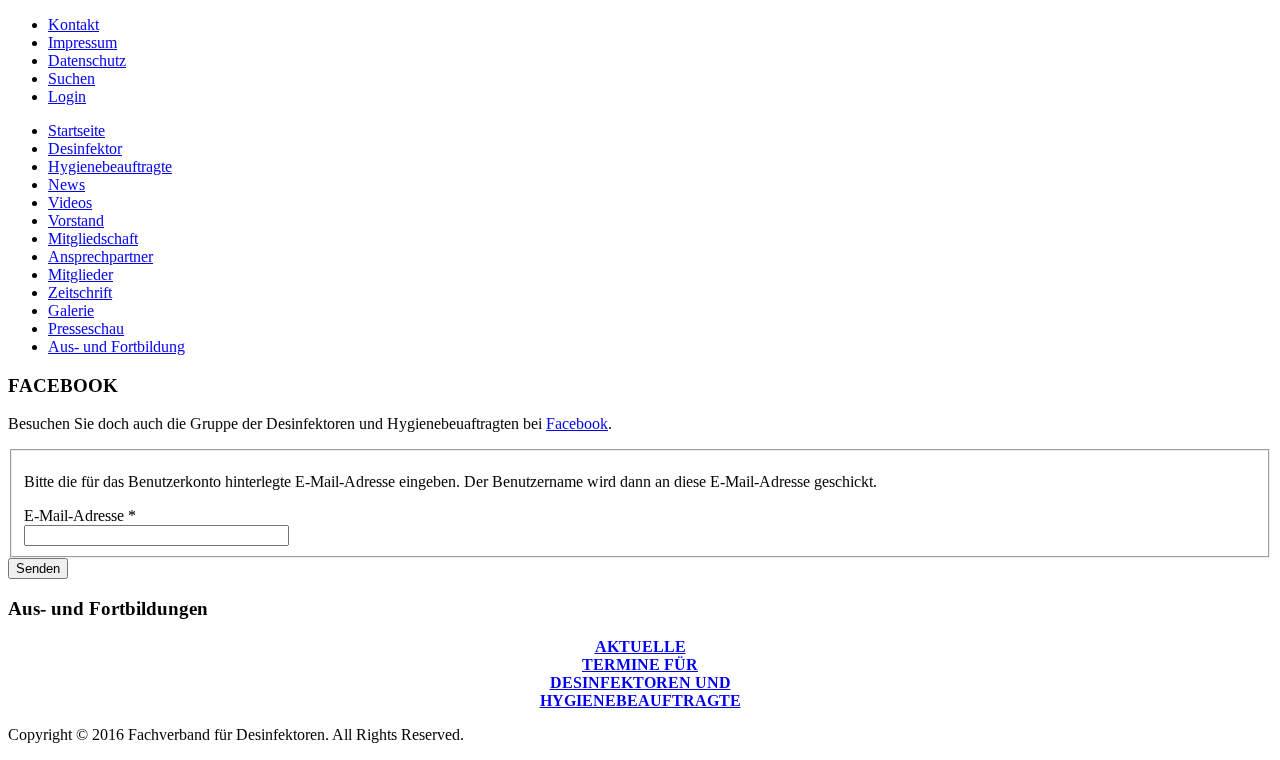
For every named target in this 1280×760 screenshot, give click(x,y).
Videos (70, 202)
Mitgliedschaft (93, 238)
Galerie (71, 310)
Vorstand (76, 220)
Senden (38, 568)
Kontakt (73, 24)
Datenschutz (87, 60)
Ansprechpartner (100, 256)
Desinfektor (85, 148)
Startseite (76, 130)
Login (67, 96)
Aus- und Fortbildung (116, 346)
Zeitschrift (80, 292)
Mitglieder (80, 274)
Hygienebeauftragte (110, 166)
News (66, 184)
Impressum (82, 42)
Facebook (577, 423)
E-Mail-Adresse (80, 515)
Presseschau (86, 328)
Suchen (71, 78)
